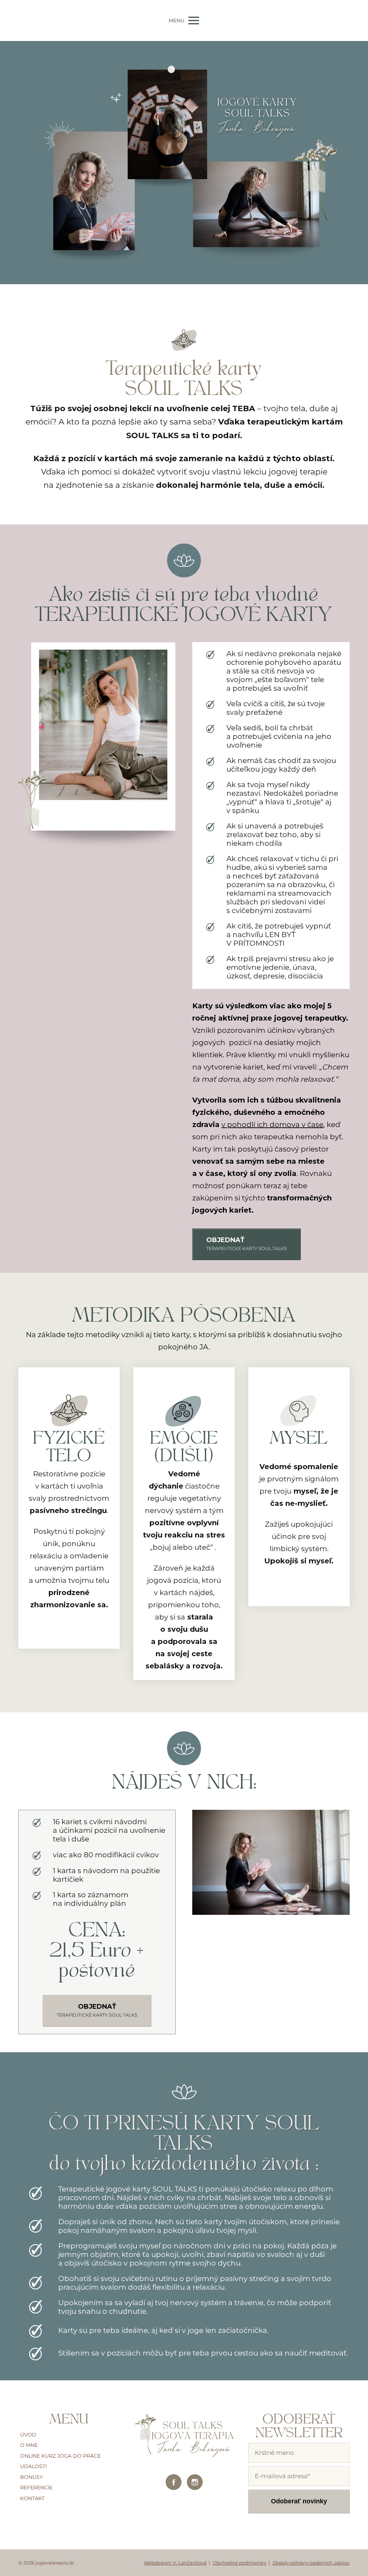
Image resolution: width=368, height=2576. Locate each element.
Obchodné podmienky (240, 2563)
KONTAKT (32, 2498)
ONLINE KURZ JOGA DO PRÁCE (60, 2456)
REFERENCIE (36, 2488)
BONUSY (31, 2477)
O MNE (29, 2445)
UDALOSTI (33, 2466)
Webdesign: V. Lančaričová (175, 2563)
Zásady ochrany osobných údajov (311, 2563)
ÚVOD (28, 2435)
